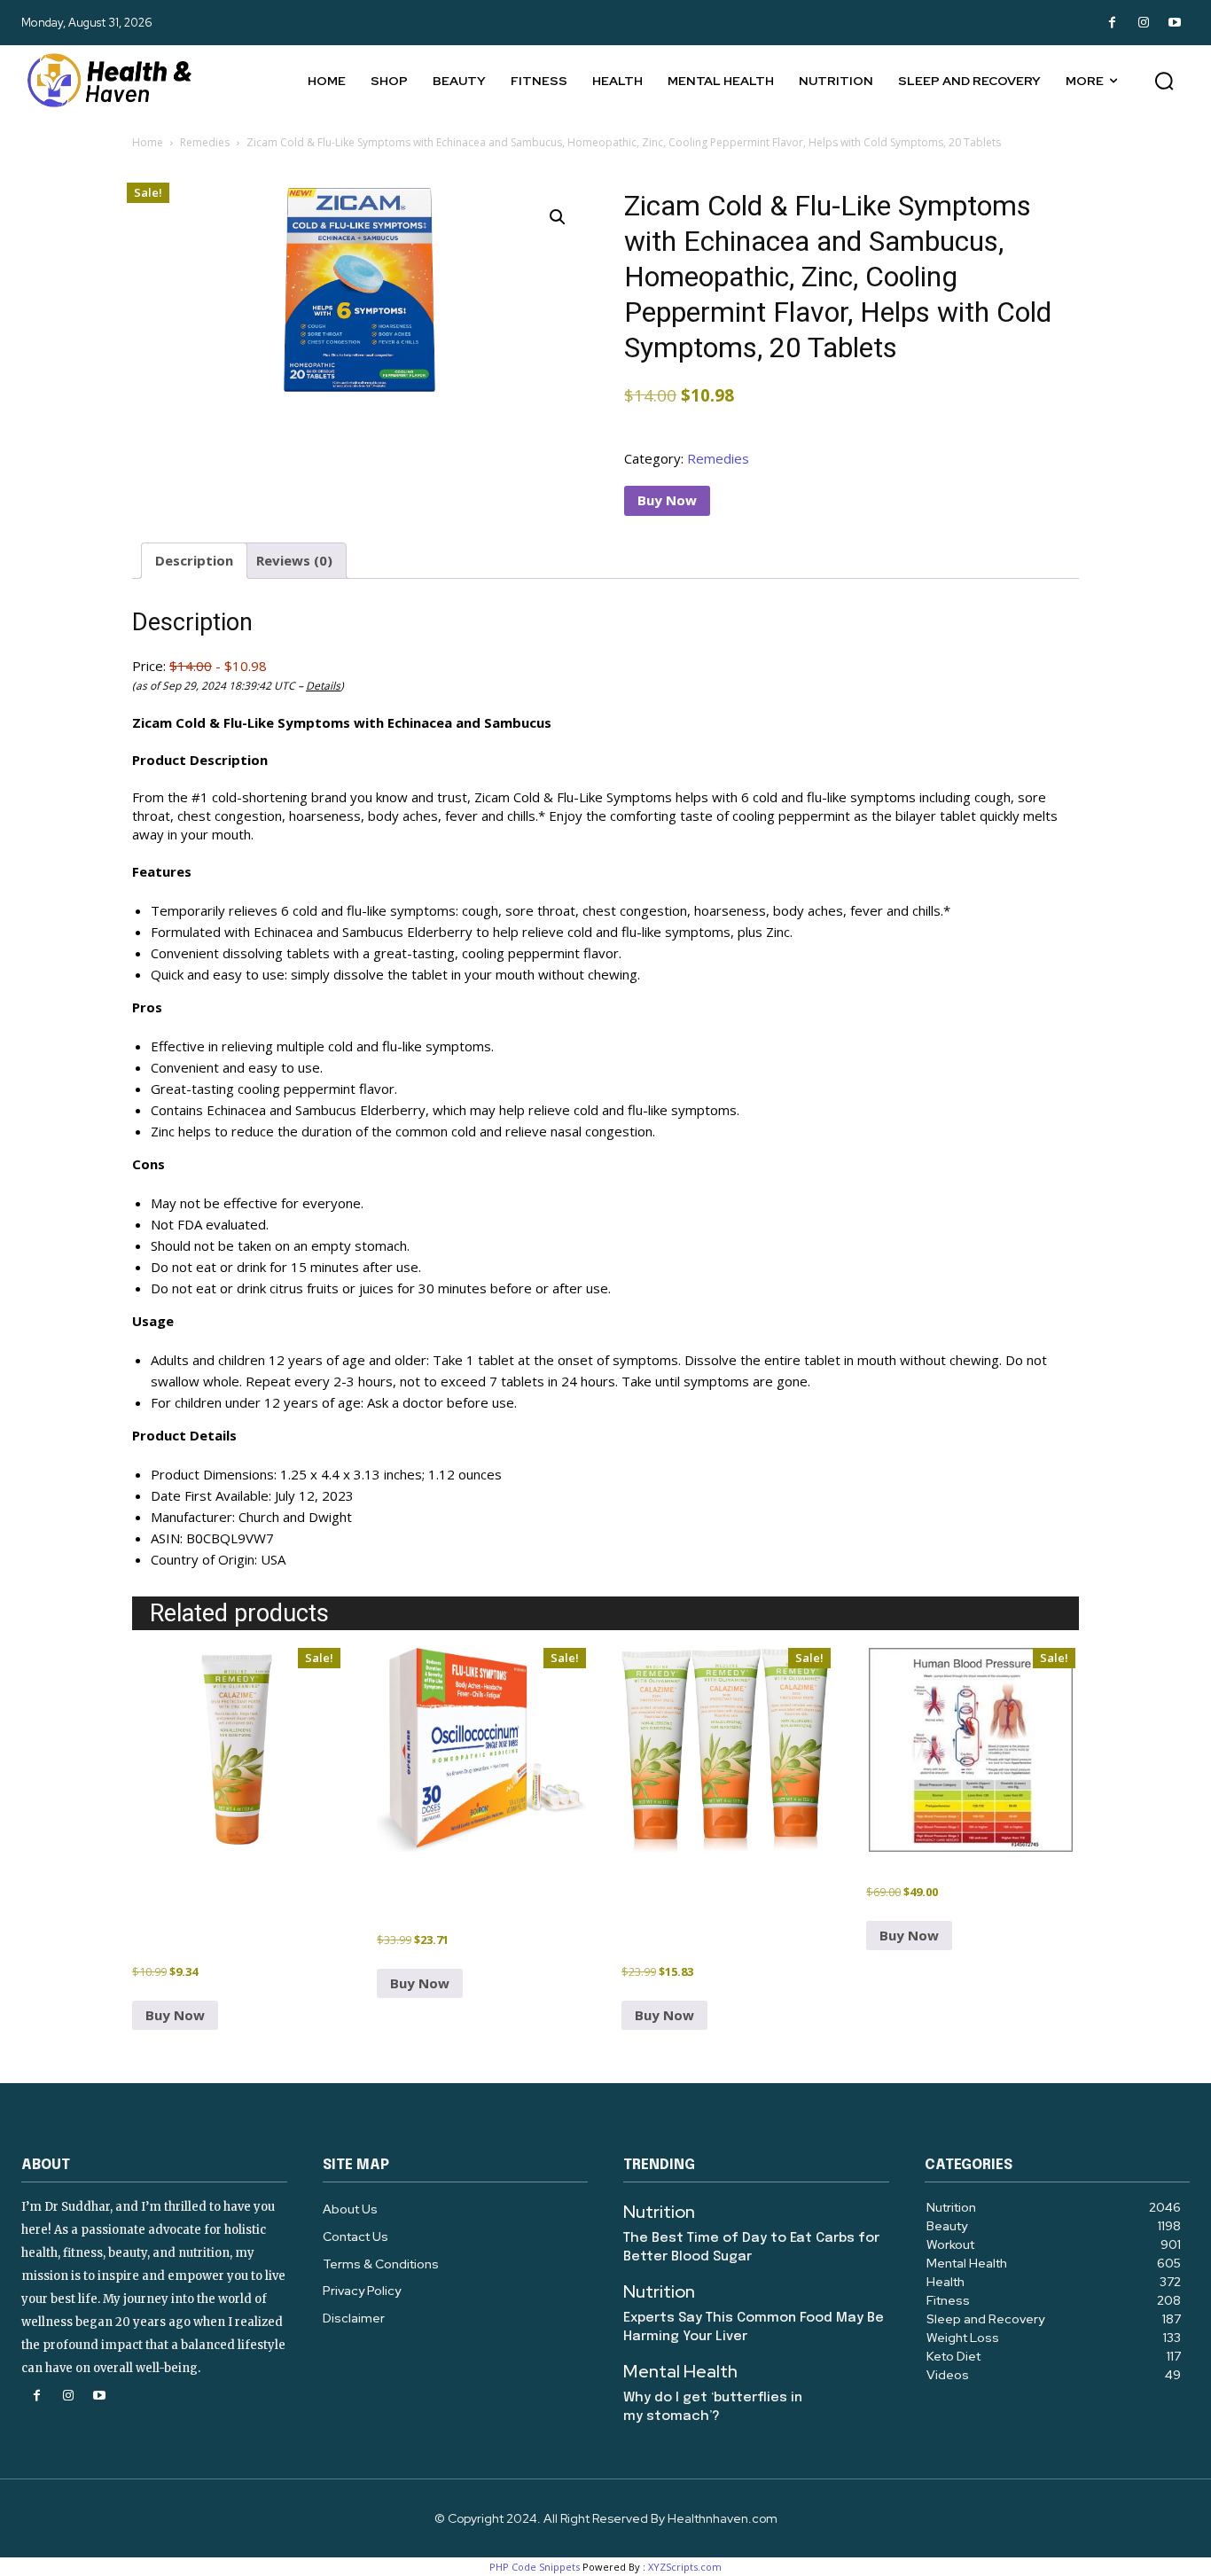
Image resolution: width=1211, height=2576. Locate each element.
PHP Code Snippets (535, 2567)
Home (148, 142)
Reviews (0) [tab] (294, 560)
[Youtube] (1174, 23)
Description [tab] (194, 560)
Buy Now (667, 500)
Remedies (205, 142)
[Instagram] (1143, 23)
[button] (1164, 81)
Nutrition (659, 2212)
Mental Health (680, 2371)
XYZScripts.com (685, 2567)
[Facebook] (1112, 23)
